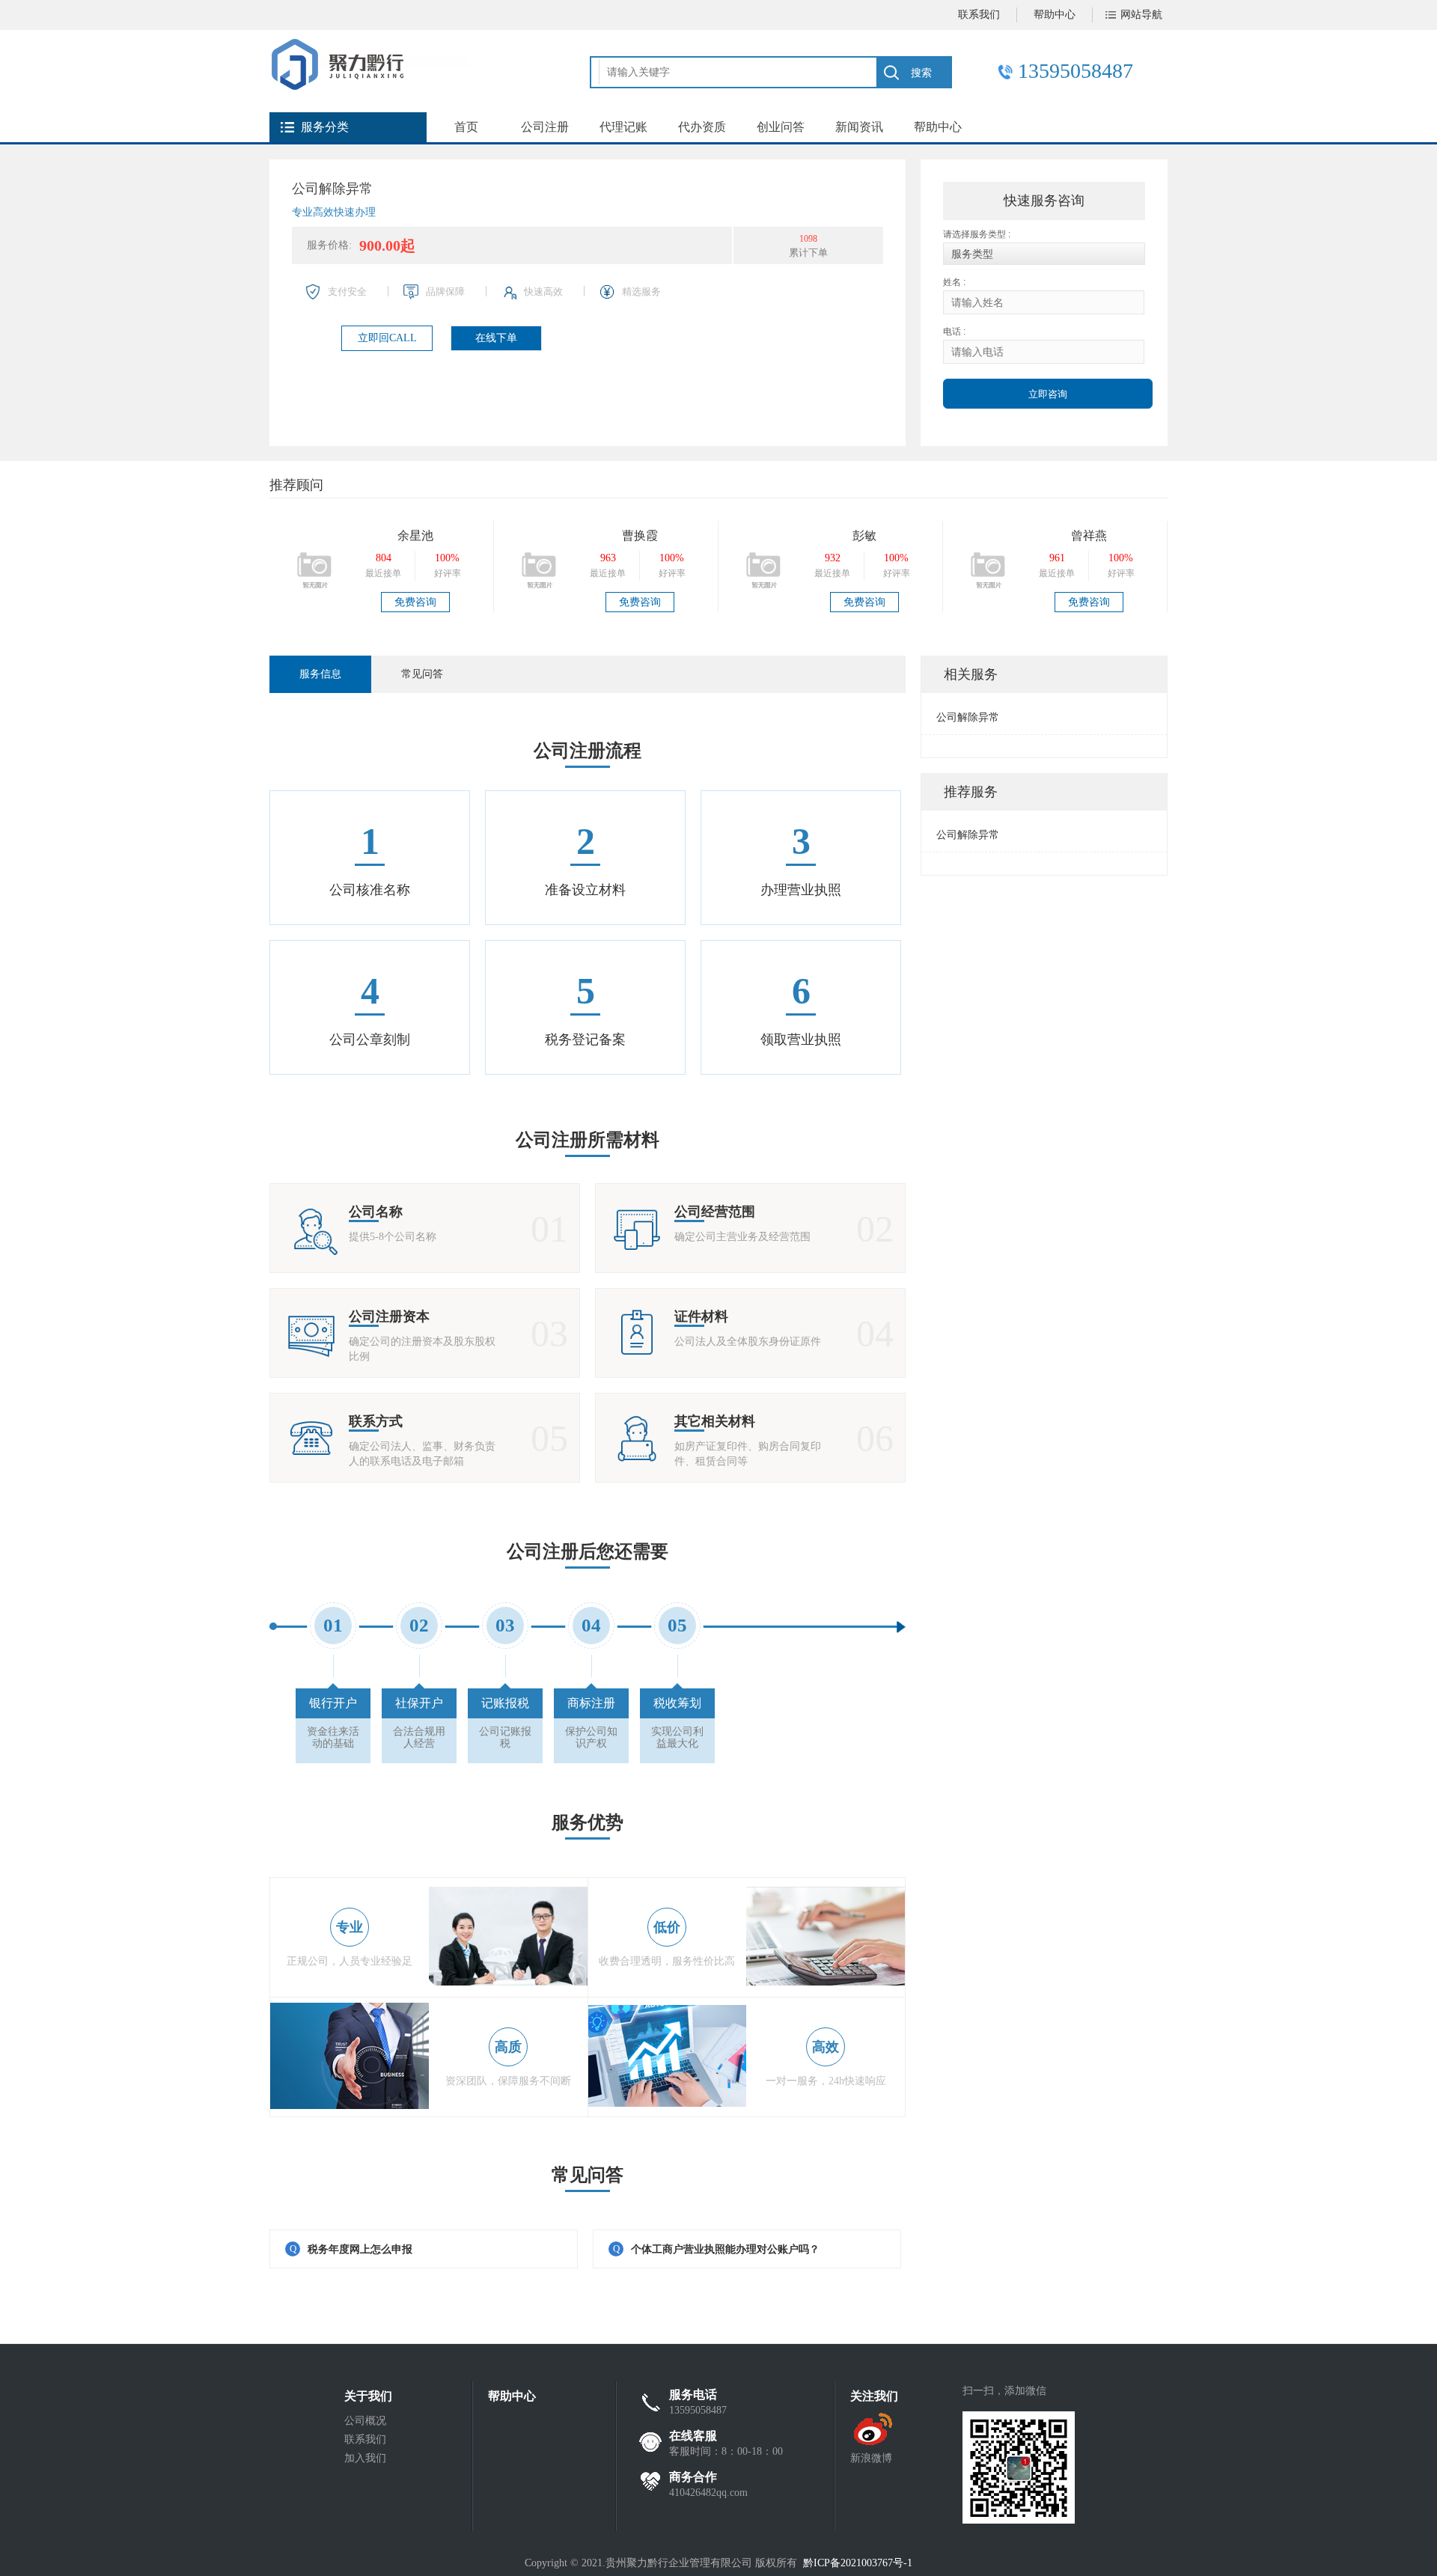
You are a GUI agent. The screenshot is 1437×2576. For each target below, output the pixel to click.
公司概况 (365, 2421)
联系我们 (979, 15)
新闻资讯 (859, 127)
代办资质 (702, 127)
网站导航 (1141, 15)
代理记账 (623, 127)
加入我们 (365, 2458)
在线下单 (496, 338)
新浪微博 (871, 2458)
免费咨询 (415, 602)
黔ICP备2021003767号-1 (858, 2563)
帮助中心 (1055, 15)
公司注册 (545, 127)
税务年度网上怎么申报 (360, 2249)
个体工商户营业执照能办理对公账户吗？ (725, 2249)
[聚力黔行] (370, 86)
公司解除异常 (968, 717)
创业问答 (781, 127)
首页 (466, 127)
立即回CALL (387, 338)
